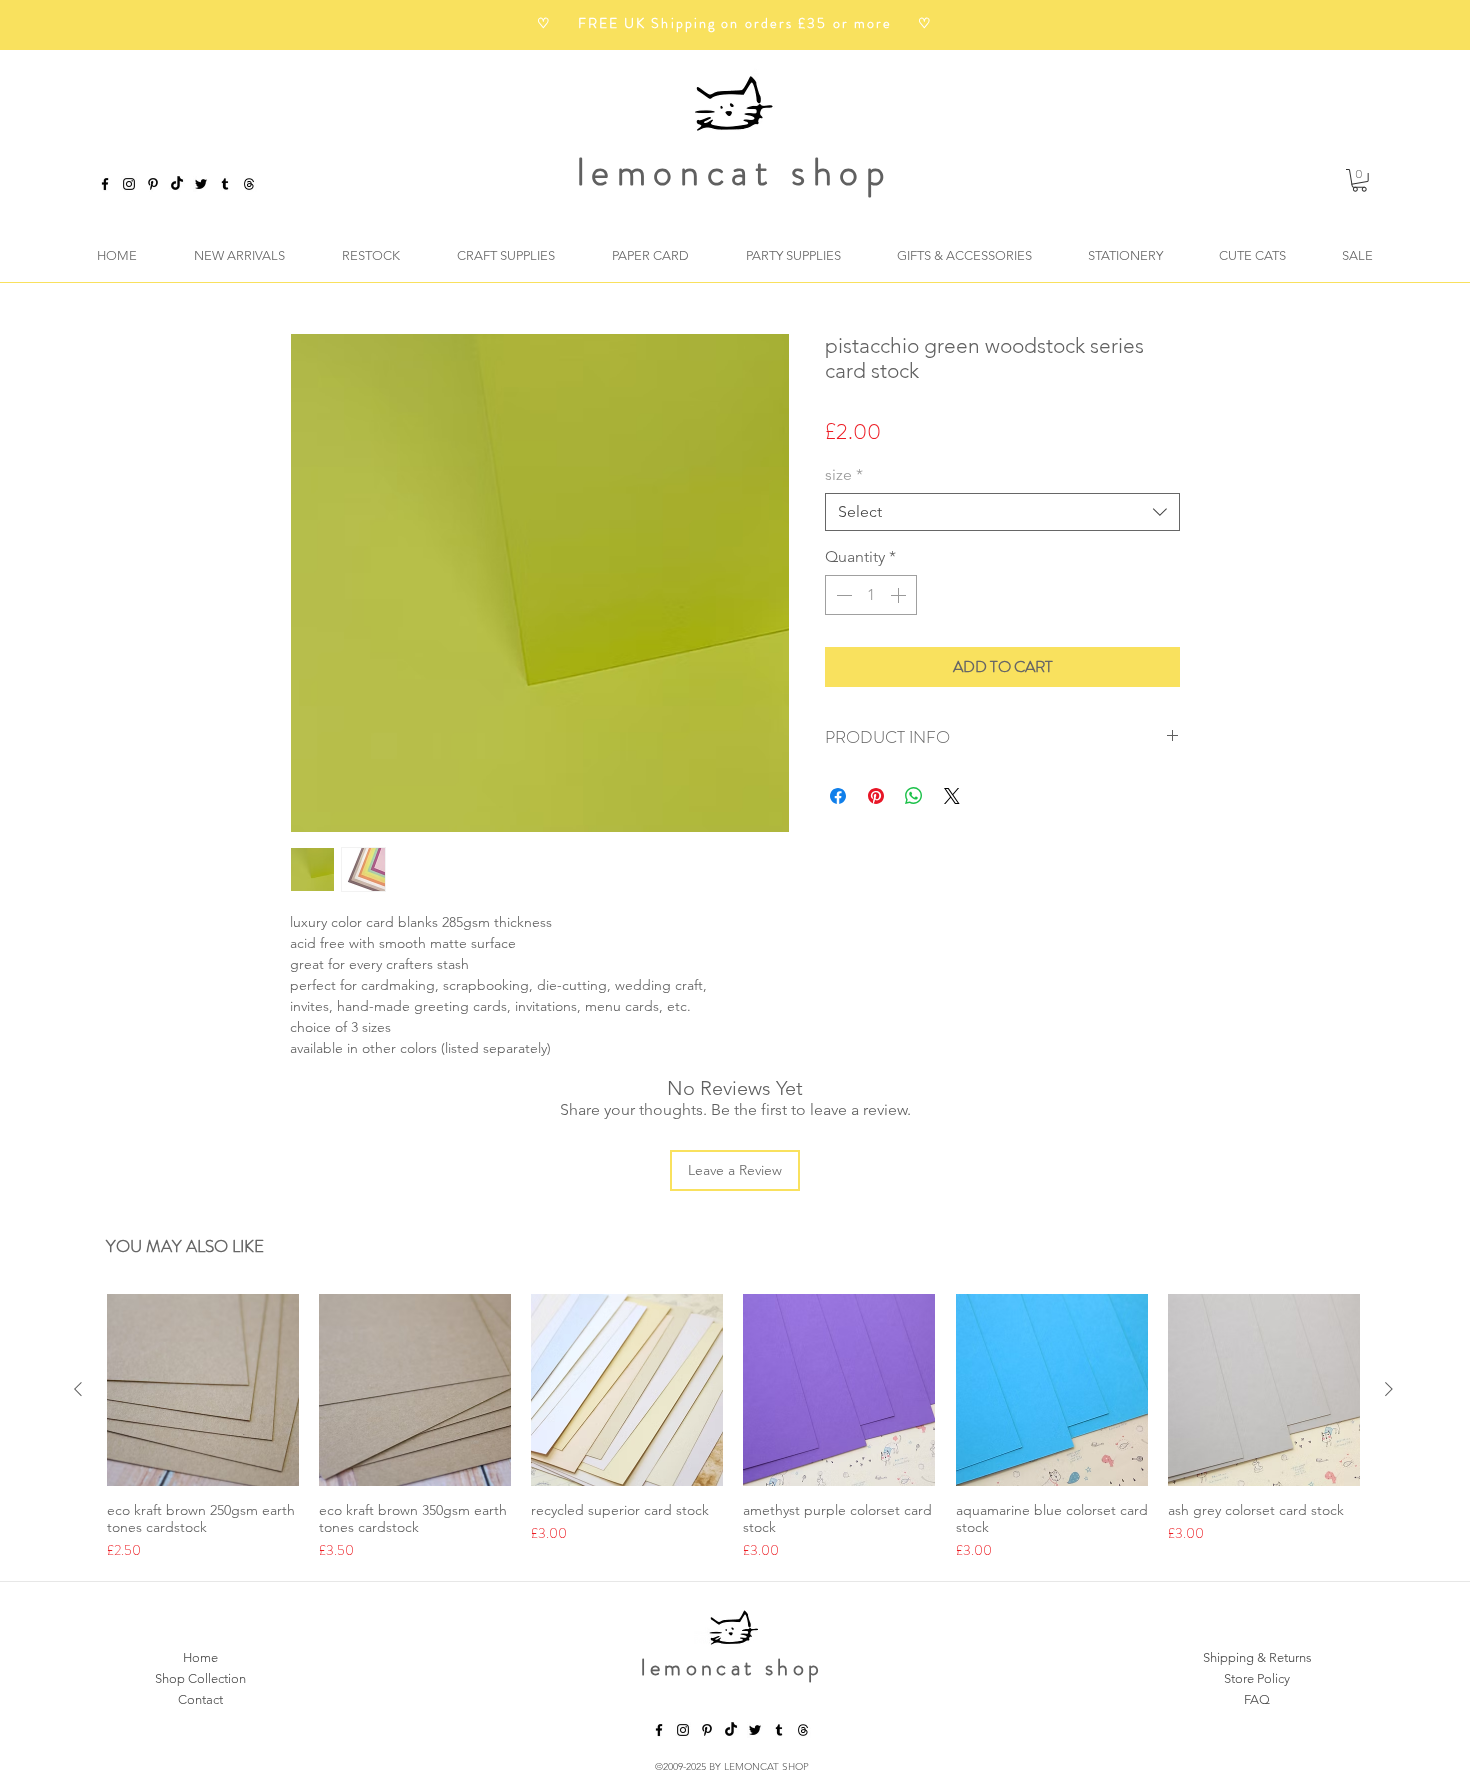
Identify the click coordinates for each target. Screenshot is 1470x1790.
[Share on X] (952, 796)
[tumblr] (225, 184)
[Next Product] (1389, 1389)
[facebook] (105, 184)
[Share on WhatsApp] (914, 796)
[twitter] (201, 184)
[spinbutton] (871, 595)
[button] (1359, 180)
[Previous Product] (78, 1389)
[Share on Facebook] (838, 796)
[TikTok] (177, 184)
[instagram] (129, 184)
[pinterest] (153, 184)
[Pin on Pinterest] (876, 796)
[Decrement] (842, 595)
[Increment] (900, 595)
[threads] (803, 1730)
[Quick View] (203, 1390)
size (844, 474)
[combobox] (1002, 512)
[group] (733, 1427)
